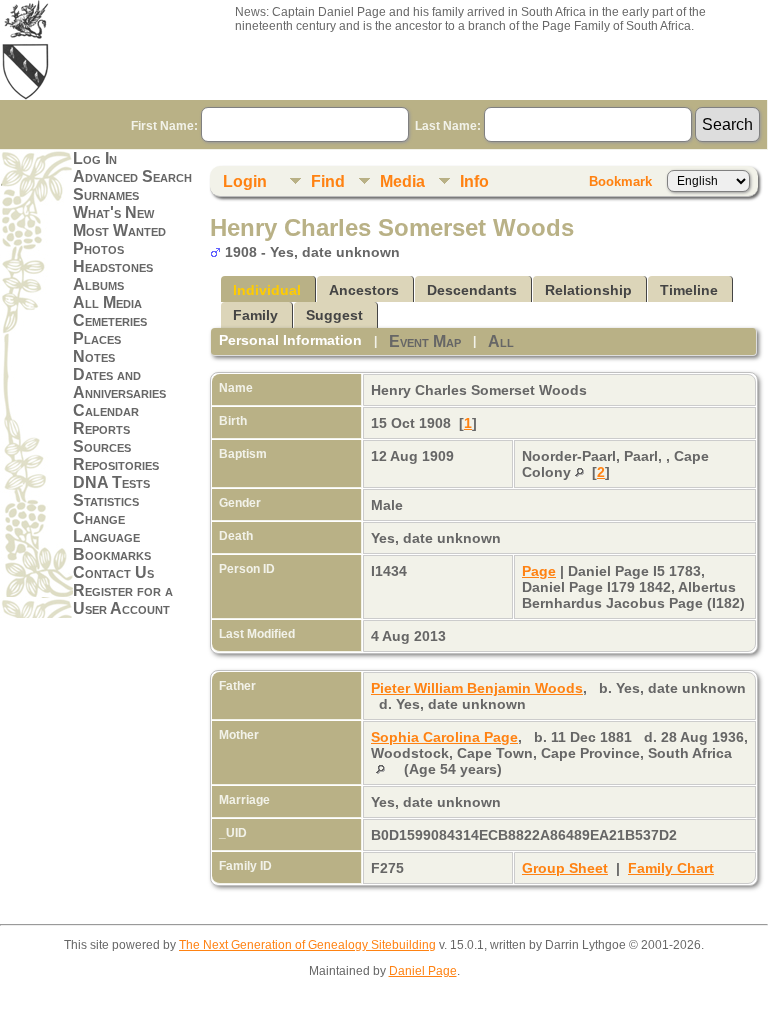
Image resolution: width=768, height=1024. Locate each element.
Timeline (689, 290)
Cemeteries (110, 320)
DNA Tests (111, 482)
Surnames (106, 194)
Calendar (106, 410)
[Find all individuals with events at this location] (579, 472)
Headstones (113, 266)
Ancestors (364, 290)
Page (539, 571)
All (501, 341)
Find (328, 181)
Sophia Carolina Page (444, 737)
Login (245, 181)
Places (97, 338)
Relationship (588, 290)
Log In (95, 158)
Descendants (472, 290)
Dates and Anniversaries (119, 383)
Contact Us (113, 572)
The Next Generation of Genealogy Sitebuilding (307, 945)
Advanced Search (132, 176)
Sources (102, 446)
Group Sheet (565, 868)
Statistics (106, 500)
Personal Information (290, 340)
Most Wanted (119, 230)
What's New (113, 212)
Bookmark (620, 181)
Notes (94, 356)
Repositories (116, 464)
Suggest (334, 315)
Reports (101, 428)
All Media (107, 302)
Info (474, 181)
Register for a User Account (123, 599)
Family (255, 315)
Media (402, 181)
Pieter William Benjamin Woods (477, 688)
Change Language (106, 527)
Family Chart (671, 868)
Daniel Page (423, 971)
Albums (98, 284)
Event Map (425, 341)
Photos (98, 248)
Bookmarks (112, 554)
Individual (267, 290)
